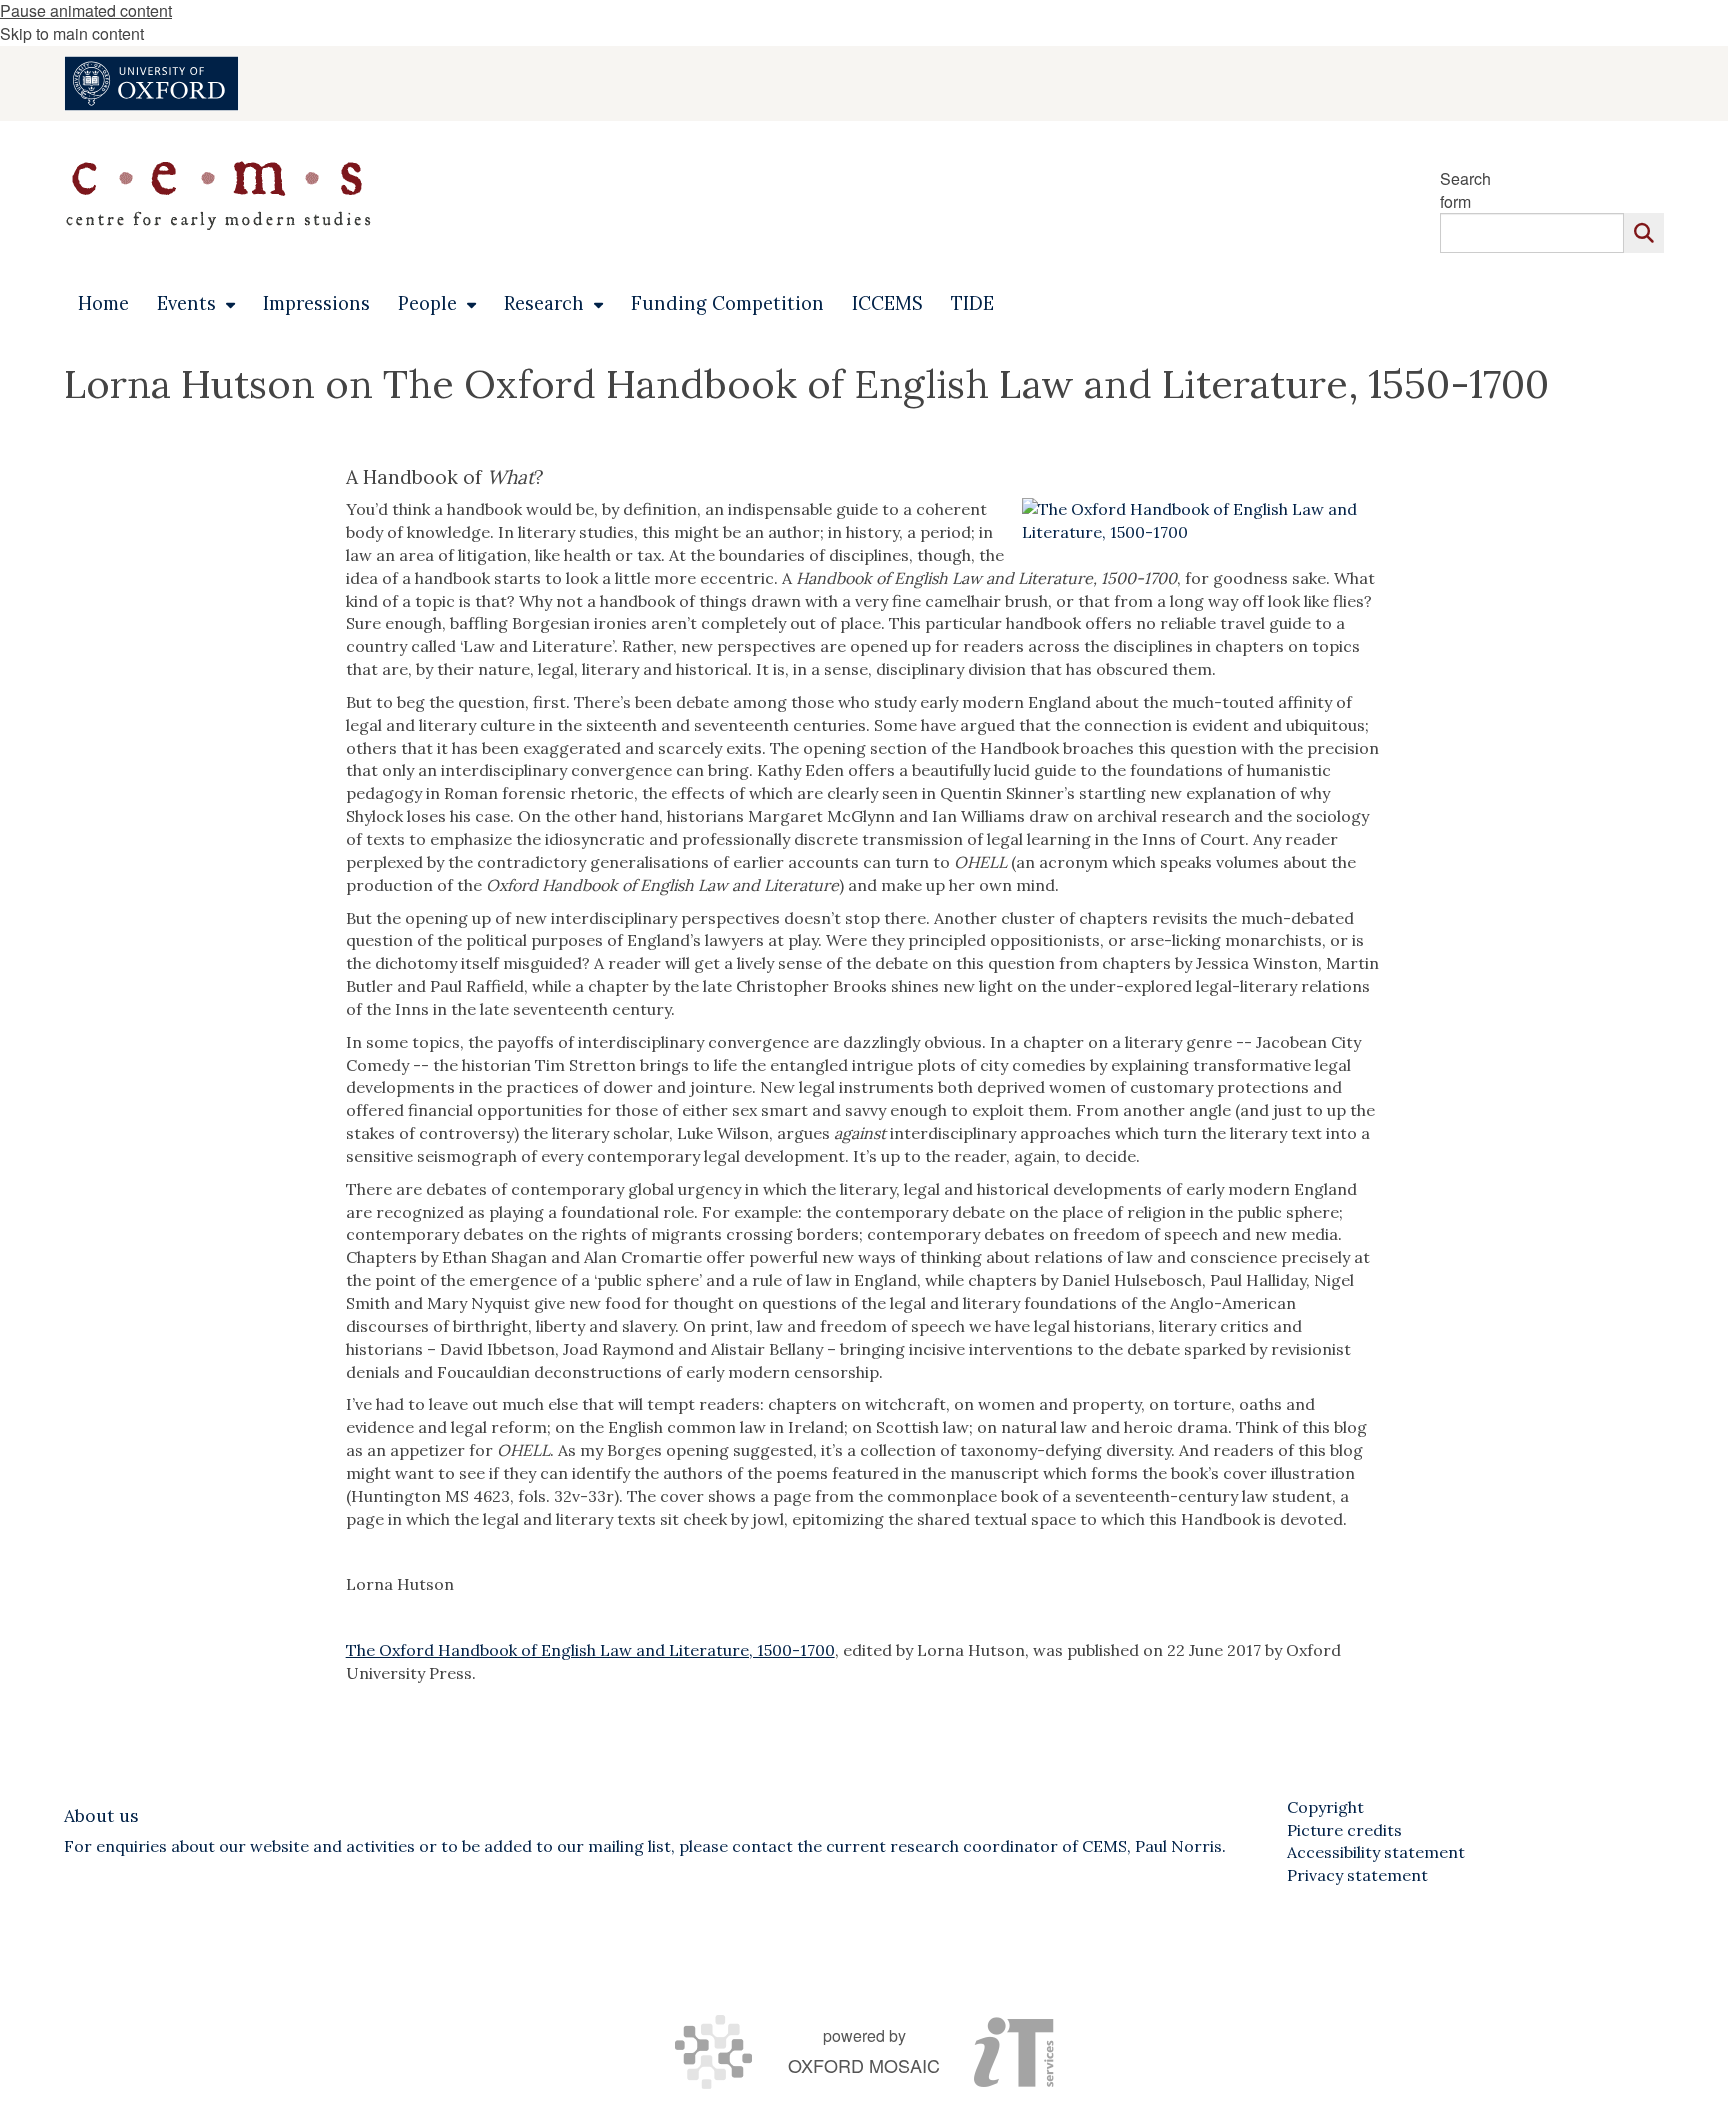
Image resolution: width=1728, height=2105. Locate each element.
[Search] (1644, 233)
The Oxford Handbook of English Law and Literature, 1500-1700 (590, 1650)
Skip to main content (72, 33)
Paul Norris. (1180, 1846)
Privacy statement (1357, 1875)
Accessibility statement (1376, 1852)
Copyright (1325, 1807)
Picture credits (1344, 1830)
